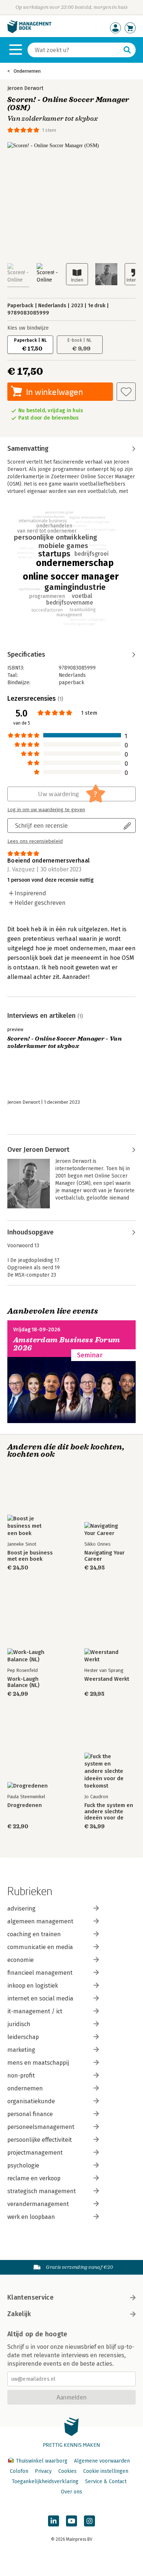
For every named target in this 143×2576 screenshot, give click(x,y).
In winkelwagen (54, 392)
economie (21, 1960)
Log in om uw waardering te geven (46, 810)
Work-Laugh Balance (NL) (23, 1682)
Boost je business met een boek (30, 1556)
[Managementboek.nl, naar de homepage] (29, 31)
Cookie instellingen (106, 2471)
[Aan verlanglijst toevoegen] (126, 392)
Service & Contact (106, 2481)
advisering (21, 1909)
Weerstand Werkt (107, 1679)
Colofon (19, 2471)
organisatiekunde (31, 2101)
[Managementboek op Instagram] (89, 2521)
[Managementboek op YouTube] (71, 2521)
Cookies (67, 2471)
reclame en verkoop (34, 2178)
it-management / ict (35, 2011)
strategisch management (42, 2191)
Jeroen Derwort (25, 88)
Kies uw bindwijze (28, 328)
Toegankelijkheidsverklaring (45, 2481)
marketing (21, 2050)
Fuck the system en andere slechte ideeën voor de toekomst (109, 1812)
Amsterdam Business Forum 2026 (67, 1344)
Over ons (71, 2492)
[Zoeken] (127, 50)
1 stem (49, 130)
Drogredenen (25, 1805)
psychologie (23, 2165)
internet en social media (40, 1998)
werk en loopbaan (31, 2217)
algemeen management (40, 1921)
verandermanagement (38, 2204)
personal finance (30, 2114)
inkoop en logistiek (33, 1986)
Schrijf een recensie (41, 825)
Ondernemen (27, 71)
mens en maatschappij (38, 2063)
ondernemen (25, 2088)
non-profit (21, 2076)
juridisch (19, 2024)
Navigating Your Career (104, 1556)
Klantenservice (30, 2297)
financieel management (40, 1973)
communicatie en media (40, 1947)
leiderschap (23, 2037)
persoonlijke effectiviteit (40, 2140)
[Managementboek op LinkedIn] (54, 2521)
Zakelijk (19, 2314)
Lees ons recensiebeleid (35, 841)
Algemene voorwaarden (102, 2461)
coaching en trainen (34, 1934)
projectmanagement (35, 2153)
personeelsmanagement (41, 2127)
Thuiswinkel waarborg (42, 2461)
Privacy (43, 2471)
